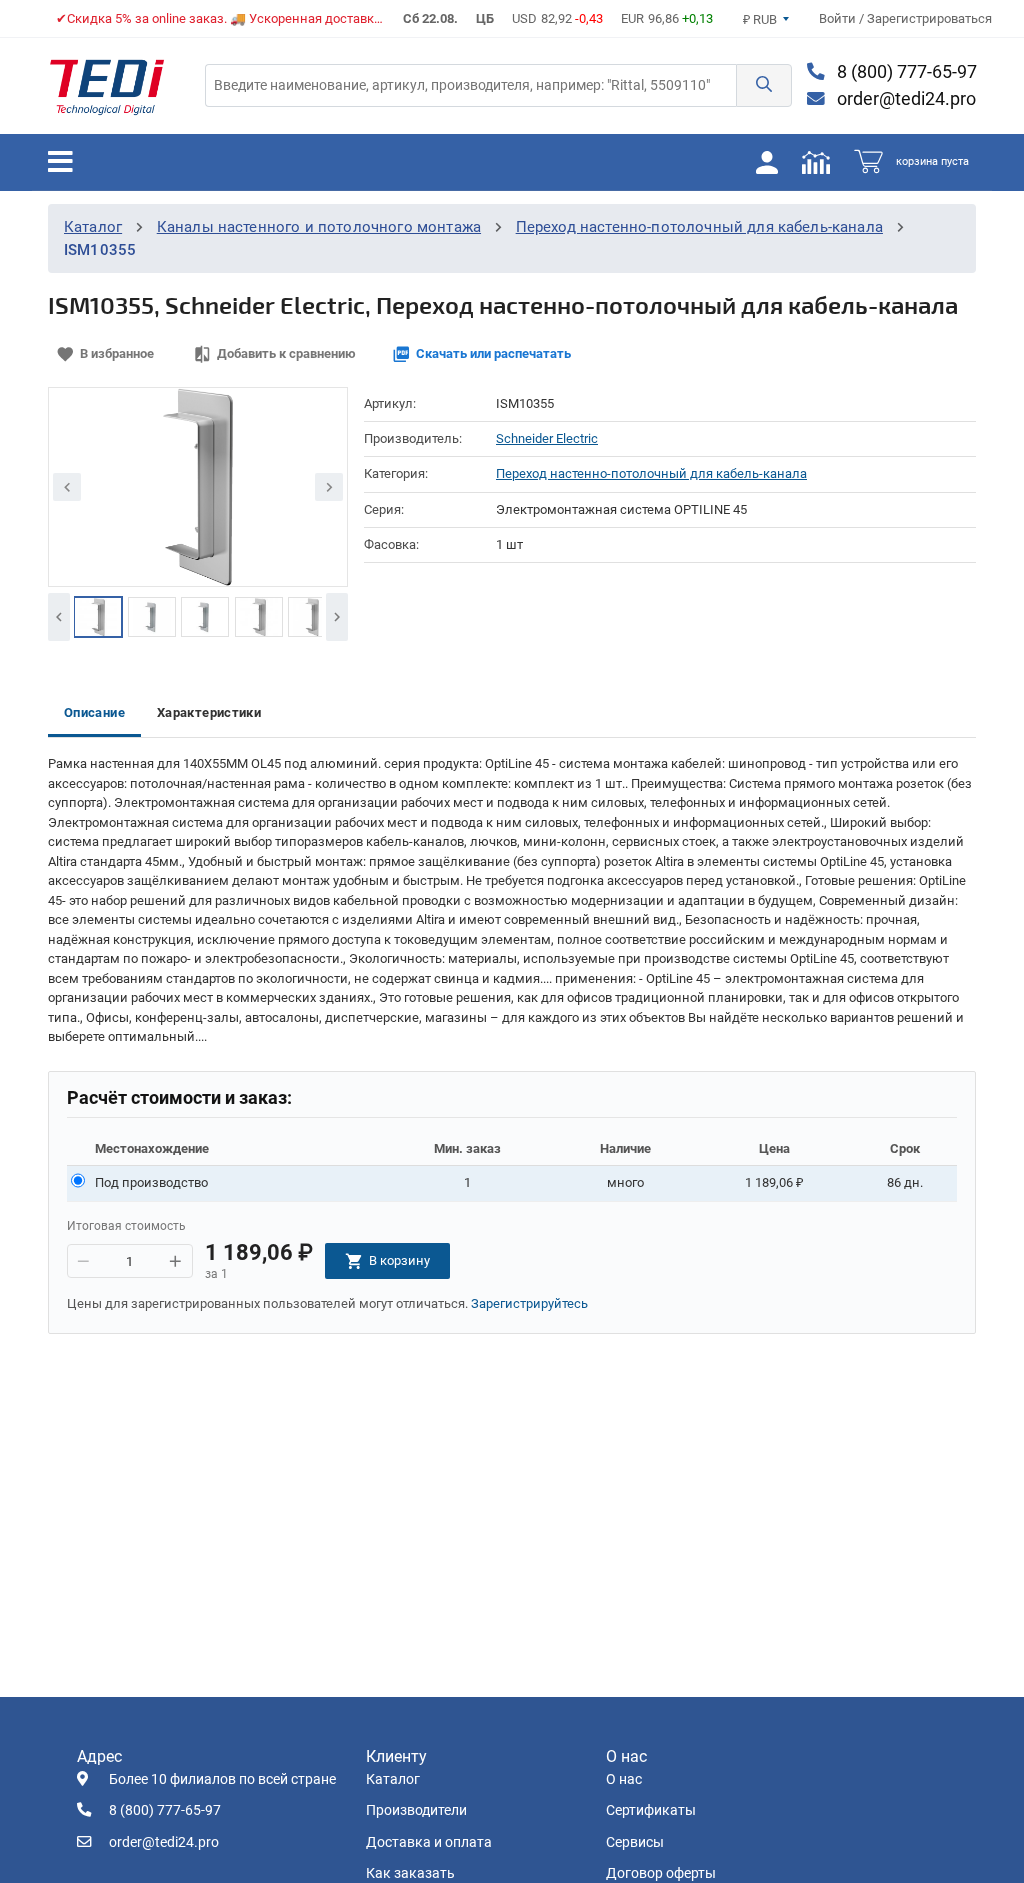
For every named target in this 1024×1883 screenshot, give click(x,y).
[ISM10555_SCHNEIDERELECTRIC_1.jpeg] (98, 617)
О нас (624, 1779)
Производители (416, 1810)
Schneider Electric (547, 438)
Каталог (93, 227)
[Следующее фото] (329, 487)
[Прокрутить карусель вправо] (337, 617)
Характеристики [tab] (209, 712)
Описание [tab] (94, 712)
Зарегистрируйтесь (529, 1303)
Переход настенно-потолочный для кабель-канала (699, 227)
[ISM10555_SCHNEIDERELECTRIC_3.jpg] (205, 617)
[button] (764, 85)
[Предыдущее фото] (67, 487)
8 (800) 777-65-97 (905, 72)
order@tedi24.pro (904, 99)
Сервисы (635, 1842)
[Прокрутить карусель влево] (59, 617)
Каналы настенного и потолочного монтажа (319, 227)
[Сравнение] (816, 162)
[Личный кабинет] (767, 162)
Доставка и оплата (429, 1842)
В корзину (399, 1260)
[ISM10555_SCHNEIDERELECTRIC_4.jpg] (259, 617)
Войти (839, 18)
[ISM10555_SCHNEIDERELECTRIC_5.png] (312, 617)
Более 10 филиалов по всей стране (222, 1779)
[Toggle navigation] (60, 162)
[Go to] (107, 86)
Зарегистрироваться (929, 18)
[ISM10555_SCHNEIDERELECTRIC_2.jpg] (152, 617)
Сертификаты (651, 1810)
